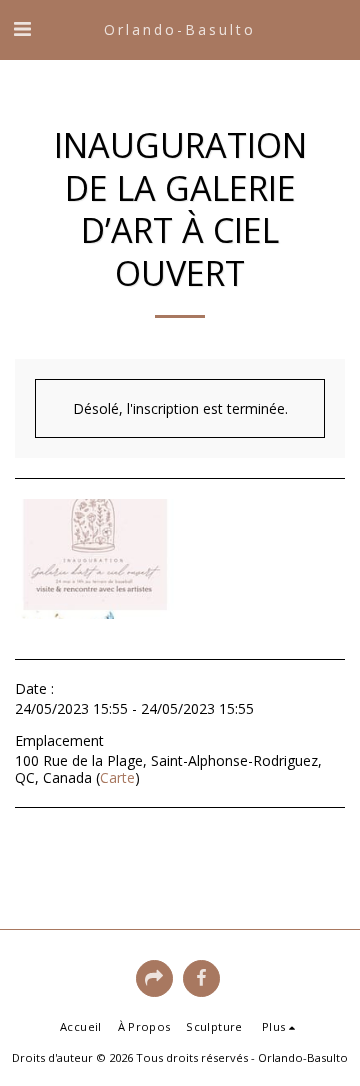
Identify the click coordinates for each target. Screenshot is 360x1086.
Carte (117, 777)
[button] (22, 28)
